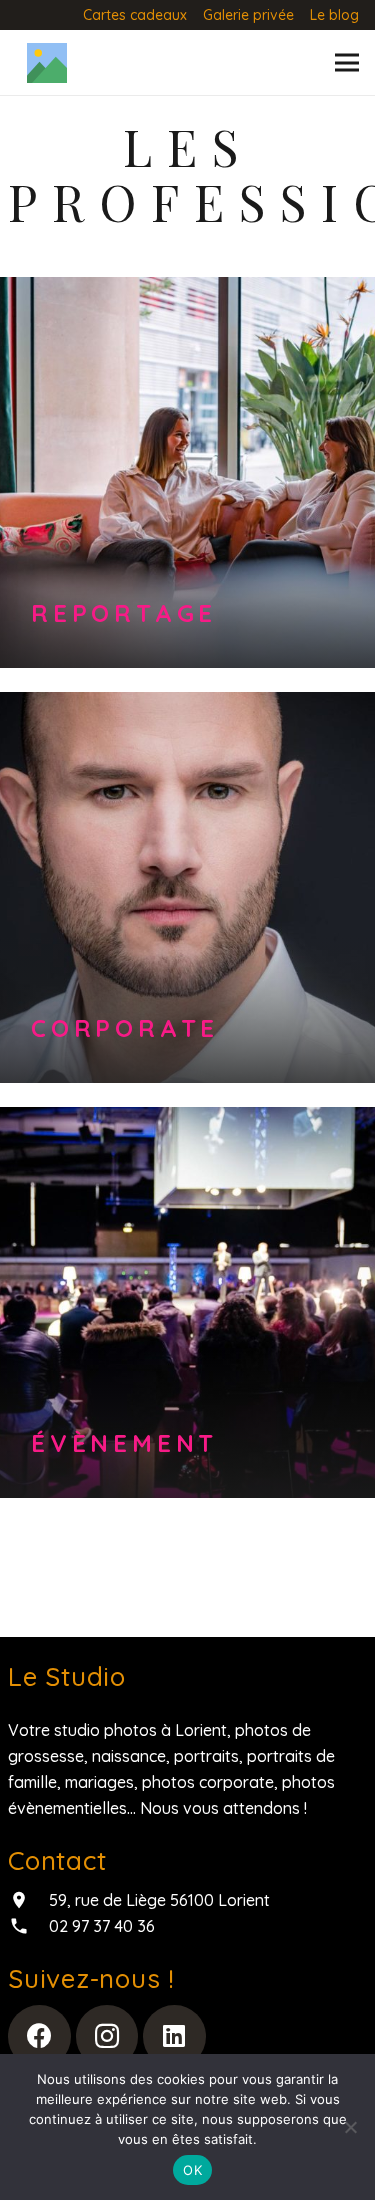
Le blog (334, 15)
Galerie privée (248, 15)
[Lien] (47, 63)
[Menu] (347, 63)
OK (192, 2170)
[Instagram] (107, 2036)
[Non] (350, 2127)
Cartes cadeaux (135, 15)
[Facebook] (39, 2036)
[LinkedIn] (174, 2036)
